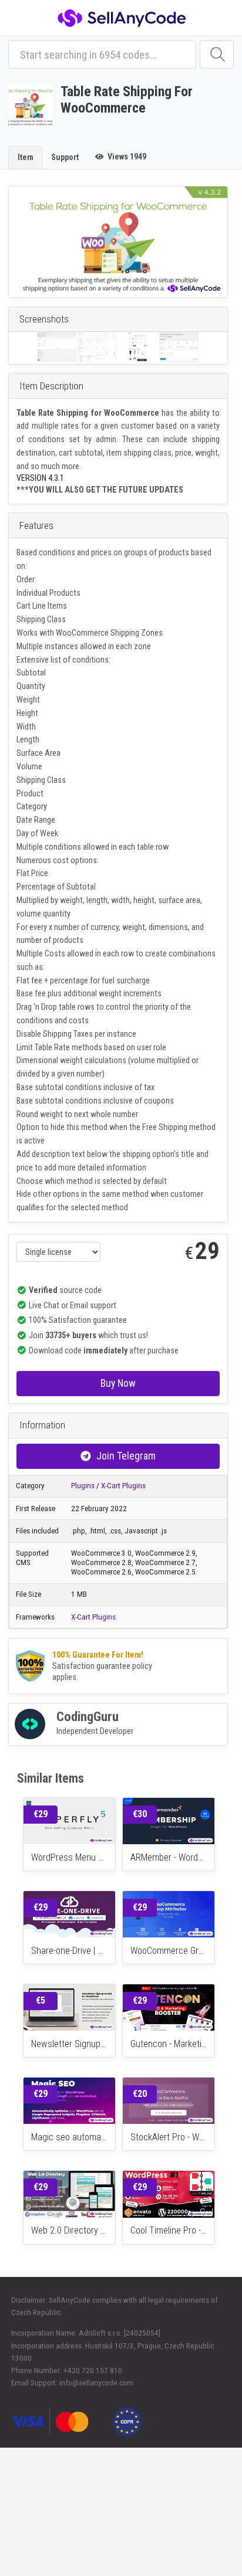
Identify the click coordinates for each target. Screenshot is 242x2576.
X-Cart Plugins (123, 1486)
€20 (140, 2094)
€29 (41, 1814)
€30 (140, 1814)
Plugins (83, 1486)
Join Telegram (126, 1456)
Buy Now (118, 1383)
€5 (41, 2000)
